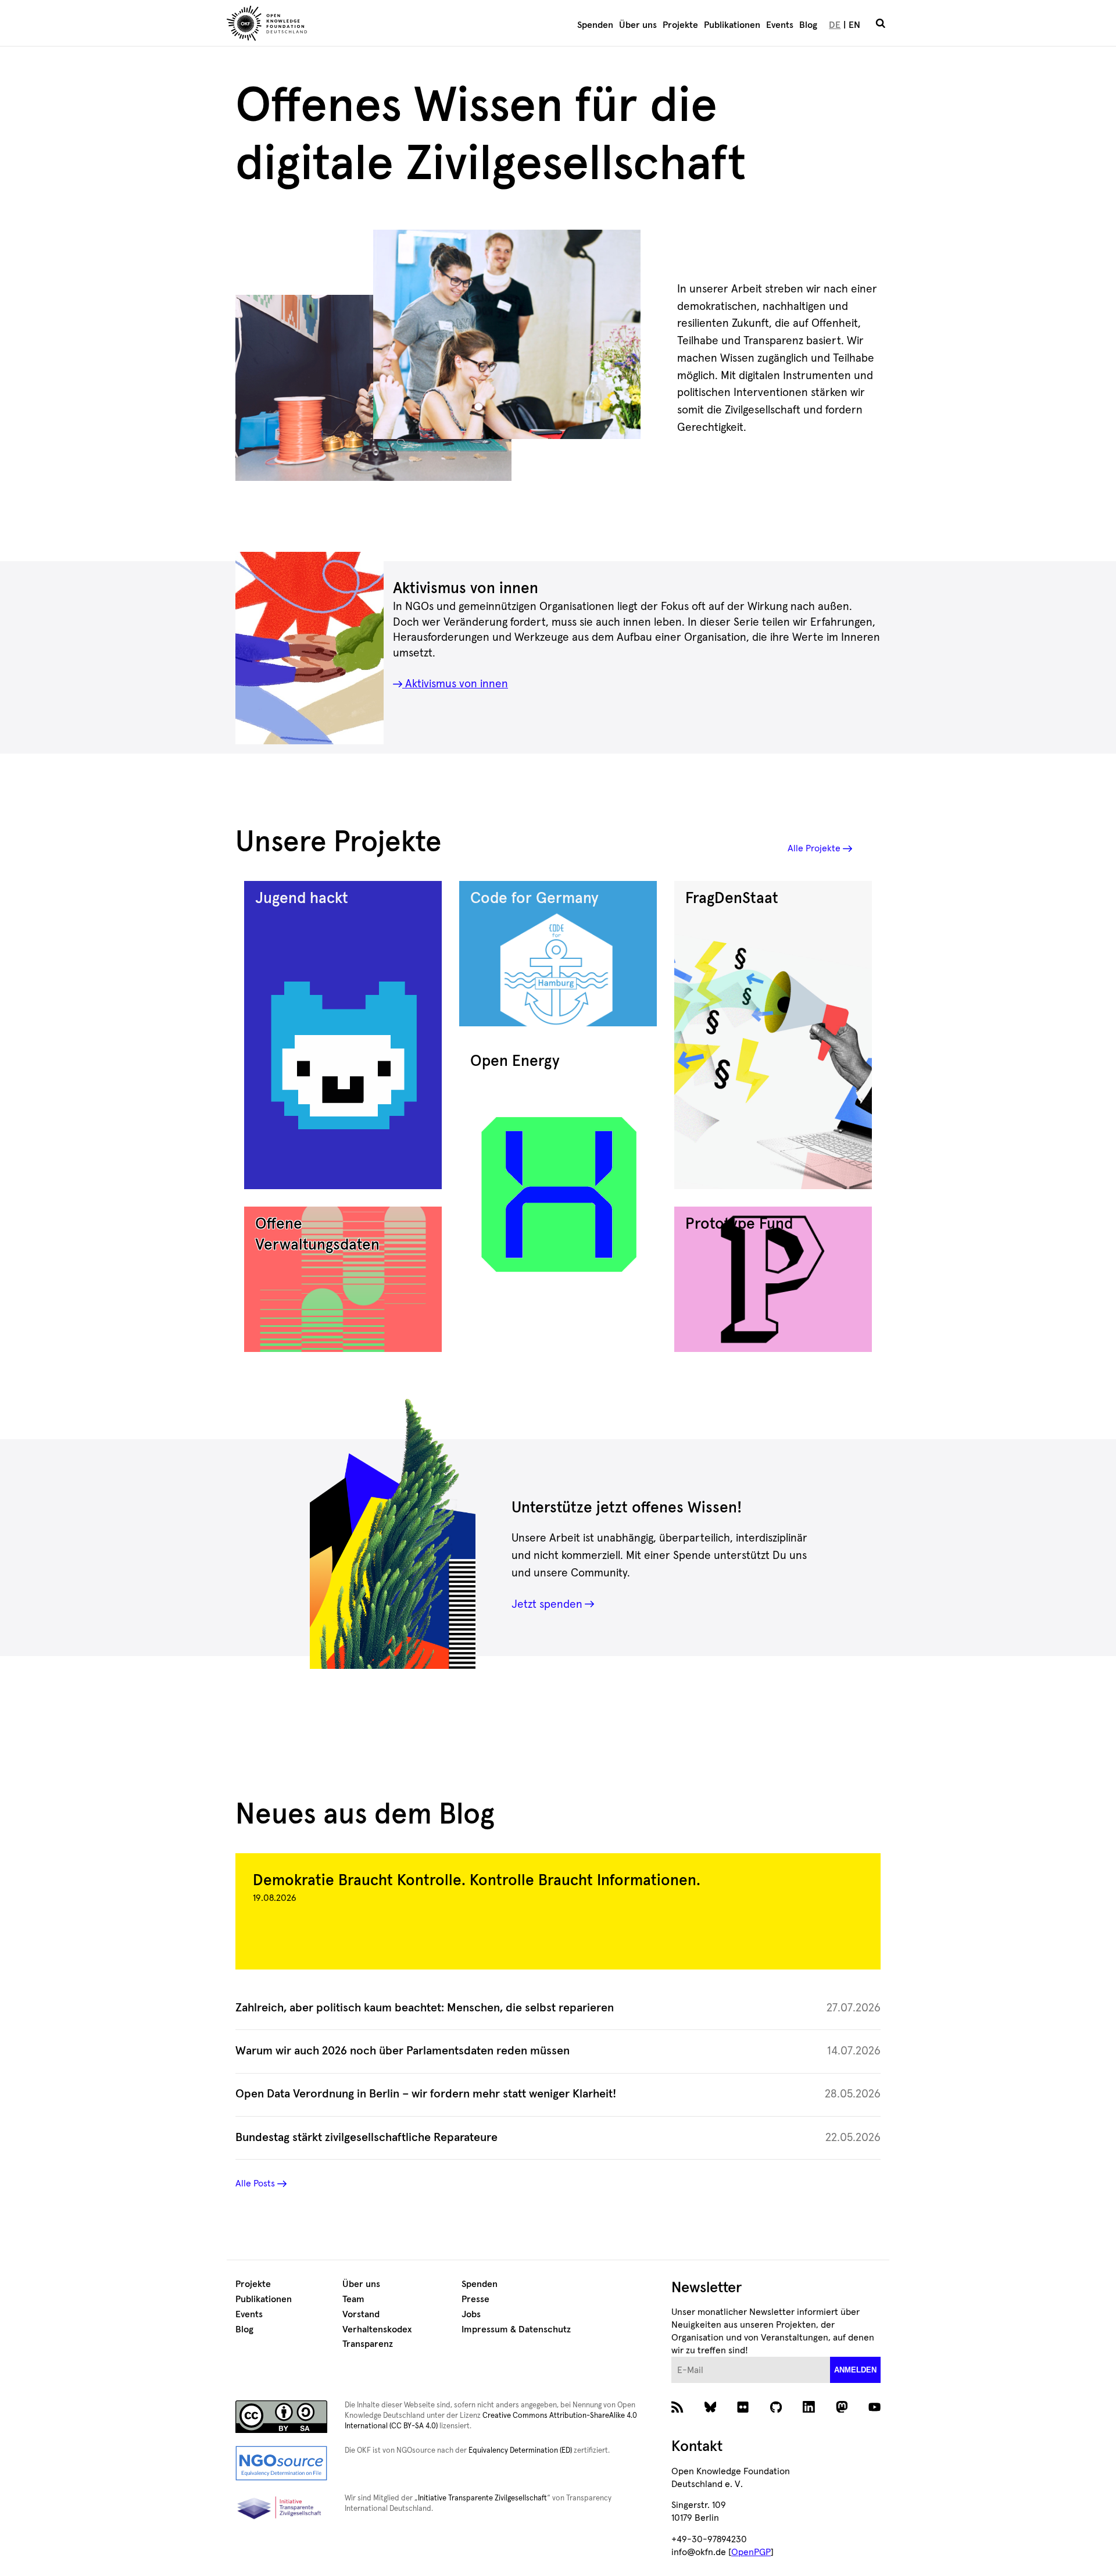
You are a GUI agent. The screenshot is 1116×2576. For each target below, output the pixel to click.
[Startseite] (335, 25)
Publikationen (732, 25)
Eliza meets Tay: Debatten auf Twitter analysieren (539, 418)
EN (854, 25)
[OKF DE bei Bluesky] (711, 2410)
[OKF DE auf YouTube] (874, 2410)
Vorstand (361, 2314)
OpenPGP (751, 2552)
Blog (808, 25)
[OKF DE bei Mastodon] (842, 2410)
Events (780, 25)
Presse (475, 2299)
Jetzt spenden (547, 1605)
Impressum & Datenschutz (516, 2329)
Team (353, 2299)
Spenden (595, 25)
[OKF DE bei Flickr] (743, 2410)
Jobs (471, 2314)
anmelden (855, 2370)
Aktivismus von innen (455, 684)
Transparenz (368, 2344)
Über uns (638, 25)
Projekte (680, 25)
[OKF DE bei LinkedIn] (809, 2410)
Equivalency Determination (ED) (520, 2451)
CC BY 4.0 (468, 467)
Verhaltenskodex (377, 2329)
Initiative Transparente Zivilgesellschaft (482, 2498)
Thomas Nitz (424, 418)
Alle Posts (255, 2183)
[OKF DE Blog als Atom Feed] (677, 2410)
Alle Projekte (814, 848)
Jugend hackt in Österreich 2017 (388, 467)
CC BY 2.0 (399, 429)
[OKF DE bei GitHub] (776, 2410)
